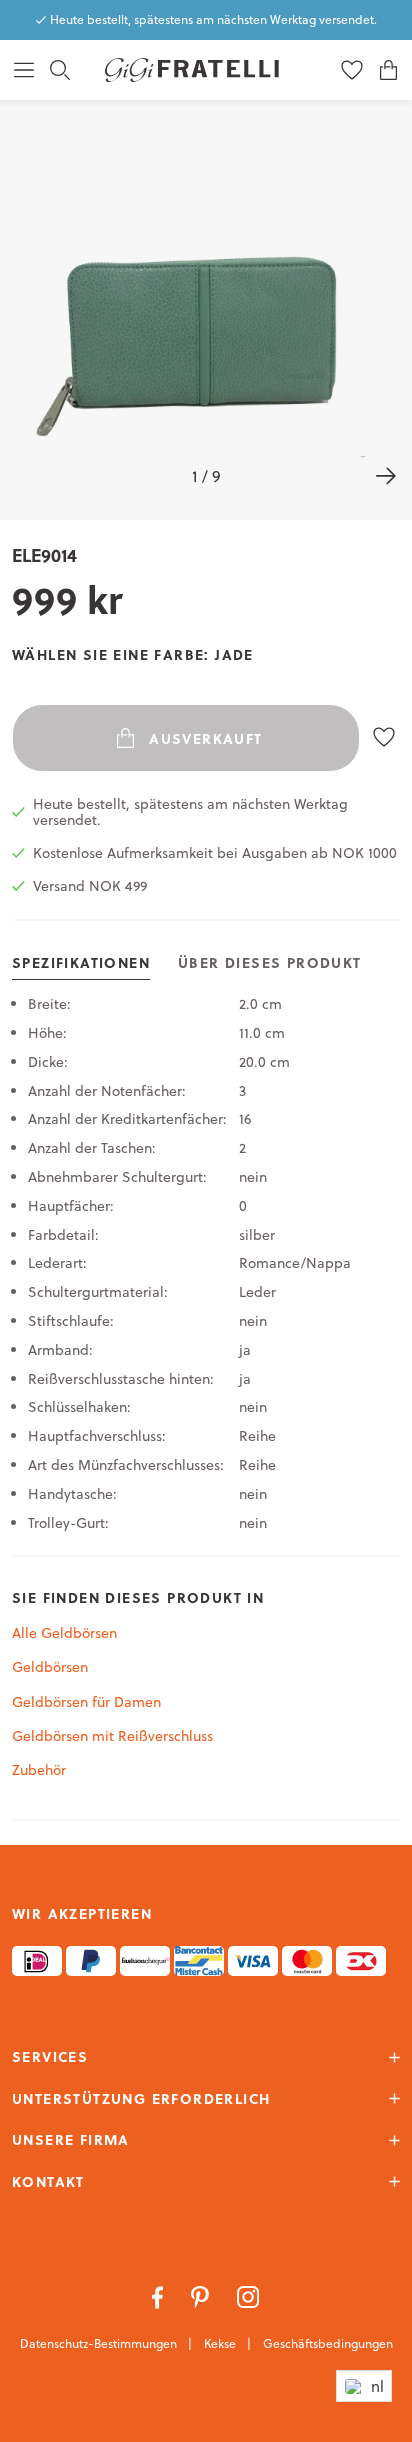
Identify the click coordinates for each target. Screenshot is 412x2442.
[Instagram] (248, 2296)
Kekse (221, 2343)
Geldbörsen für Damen (86, 1702)
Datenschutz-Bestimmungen (100, 2343)
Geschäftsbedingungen (328, 2343)
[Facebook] (159, 2296)
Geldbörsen (50, 1667)
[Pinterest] (202, 2296)
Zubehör (39, 1770)
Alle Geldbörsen (64, 1633)
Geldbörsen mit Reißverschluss (112, 1736)
